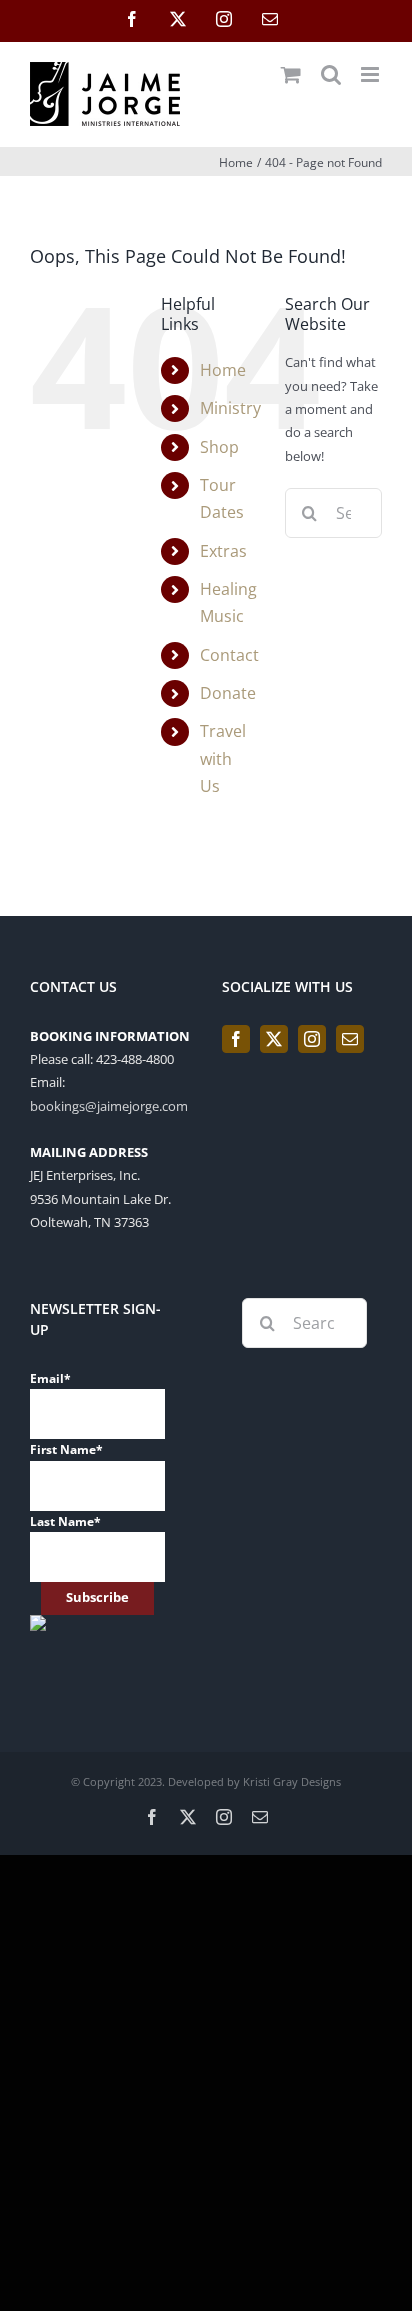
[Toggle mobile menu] (371, 74)
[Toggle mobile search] (331, 74)
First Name (66, 1449)
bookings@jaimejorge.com (109, 1106)
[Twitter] (274, 1039)
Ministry (230, 408)
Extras (223, 551)
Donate (228, 693)
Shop (219, 447)
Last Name (65, 1521)
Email (50, 1378)
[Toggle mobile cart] (291, 74)
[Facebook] (236, 1039)
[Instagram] (312, 1039)
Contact (229, 655)
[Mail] (350, 1039)
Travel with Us (223, 758)
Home (223, 370)
